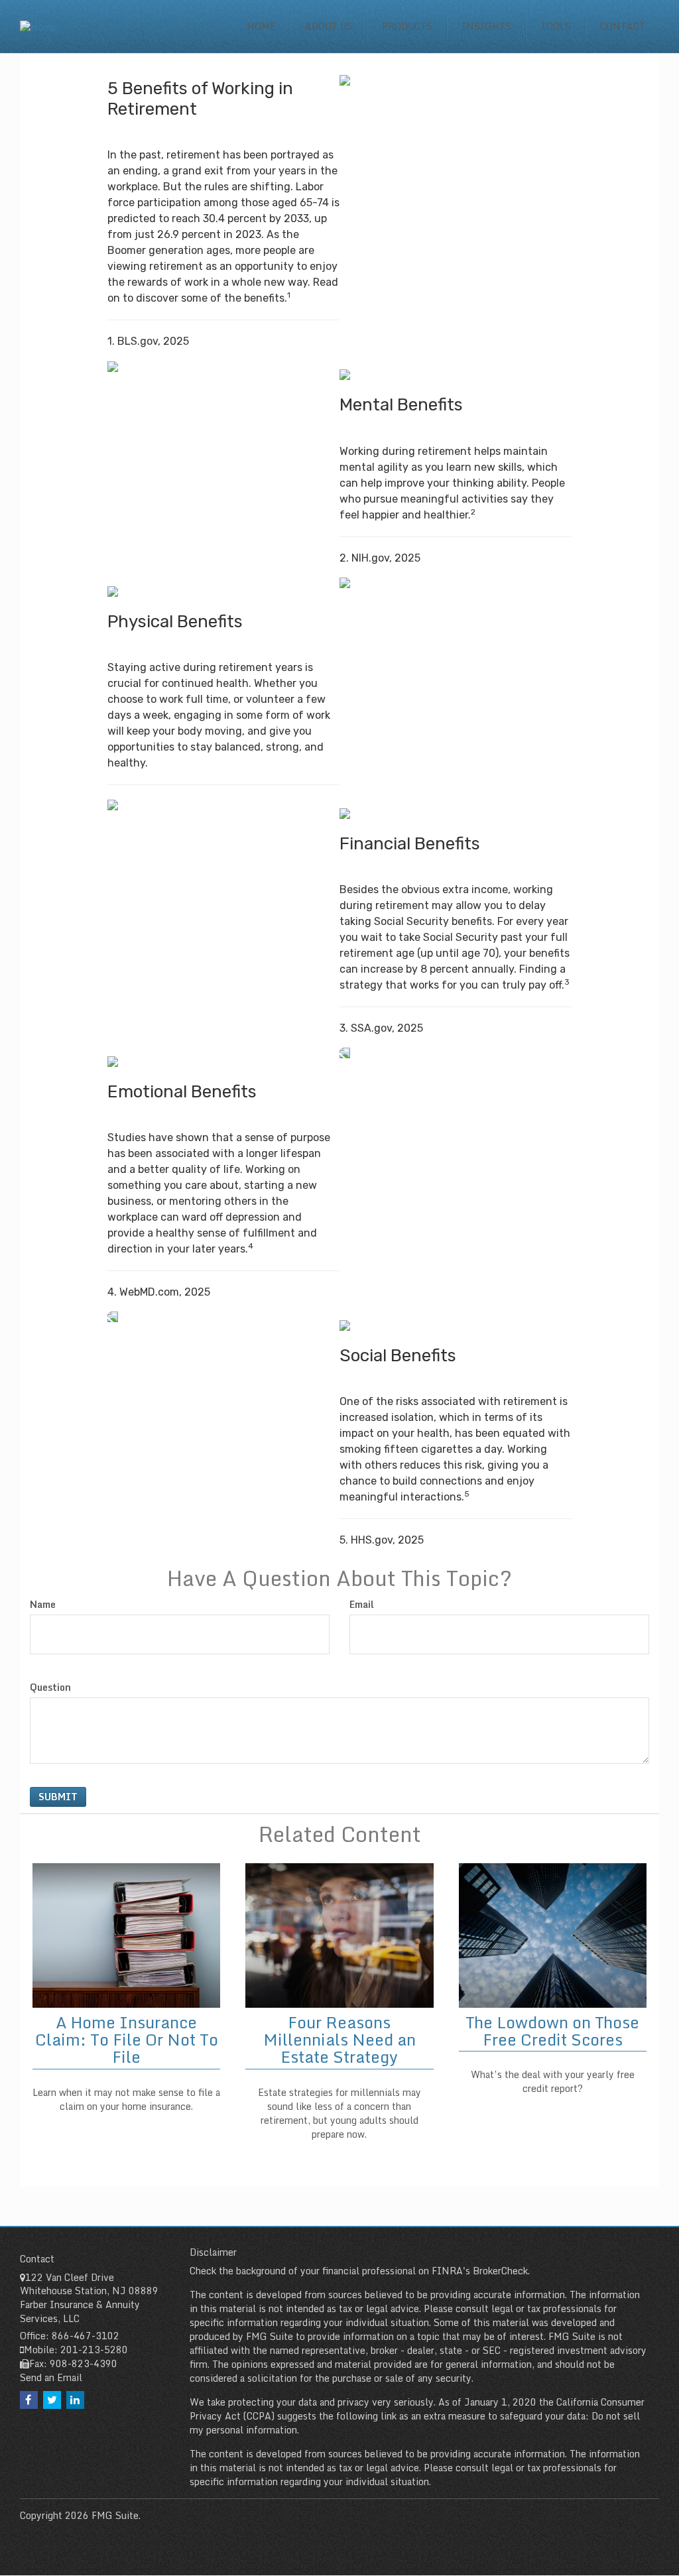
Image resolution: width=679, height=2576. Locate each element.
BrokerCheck (500, 2271)
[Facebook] (29, 2400)
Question (50, 1687)
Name (43, 1605)
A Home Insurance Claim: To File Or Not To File (127, 2040)
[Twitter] (52, 2400)
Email (362, 1605)
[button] (329, 27)
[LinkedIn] (75, 2400)
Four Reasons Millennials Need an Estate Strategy (339, 2040)
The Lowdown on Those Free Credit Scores (552, 2031)
